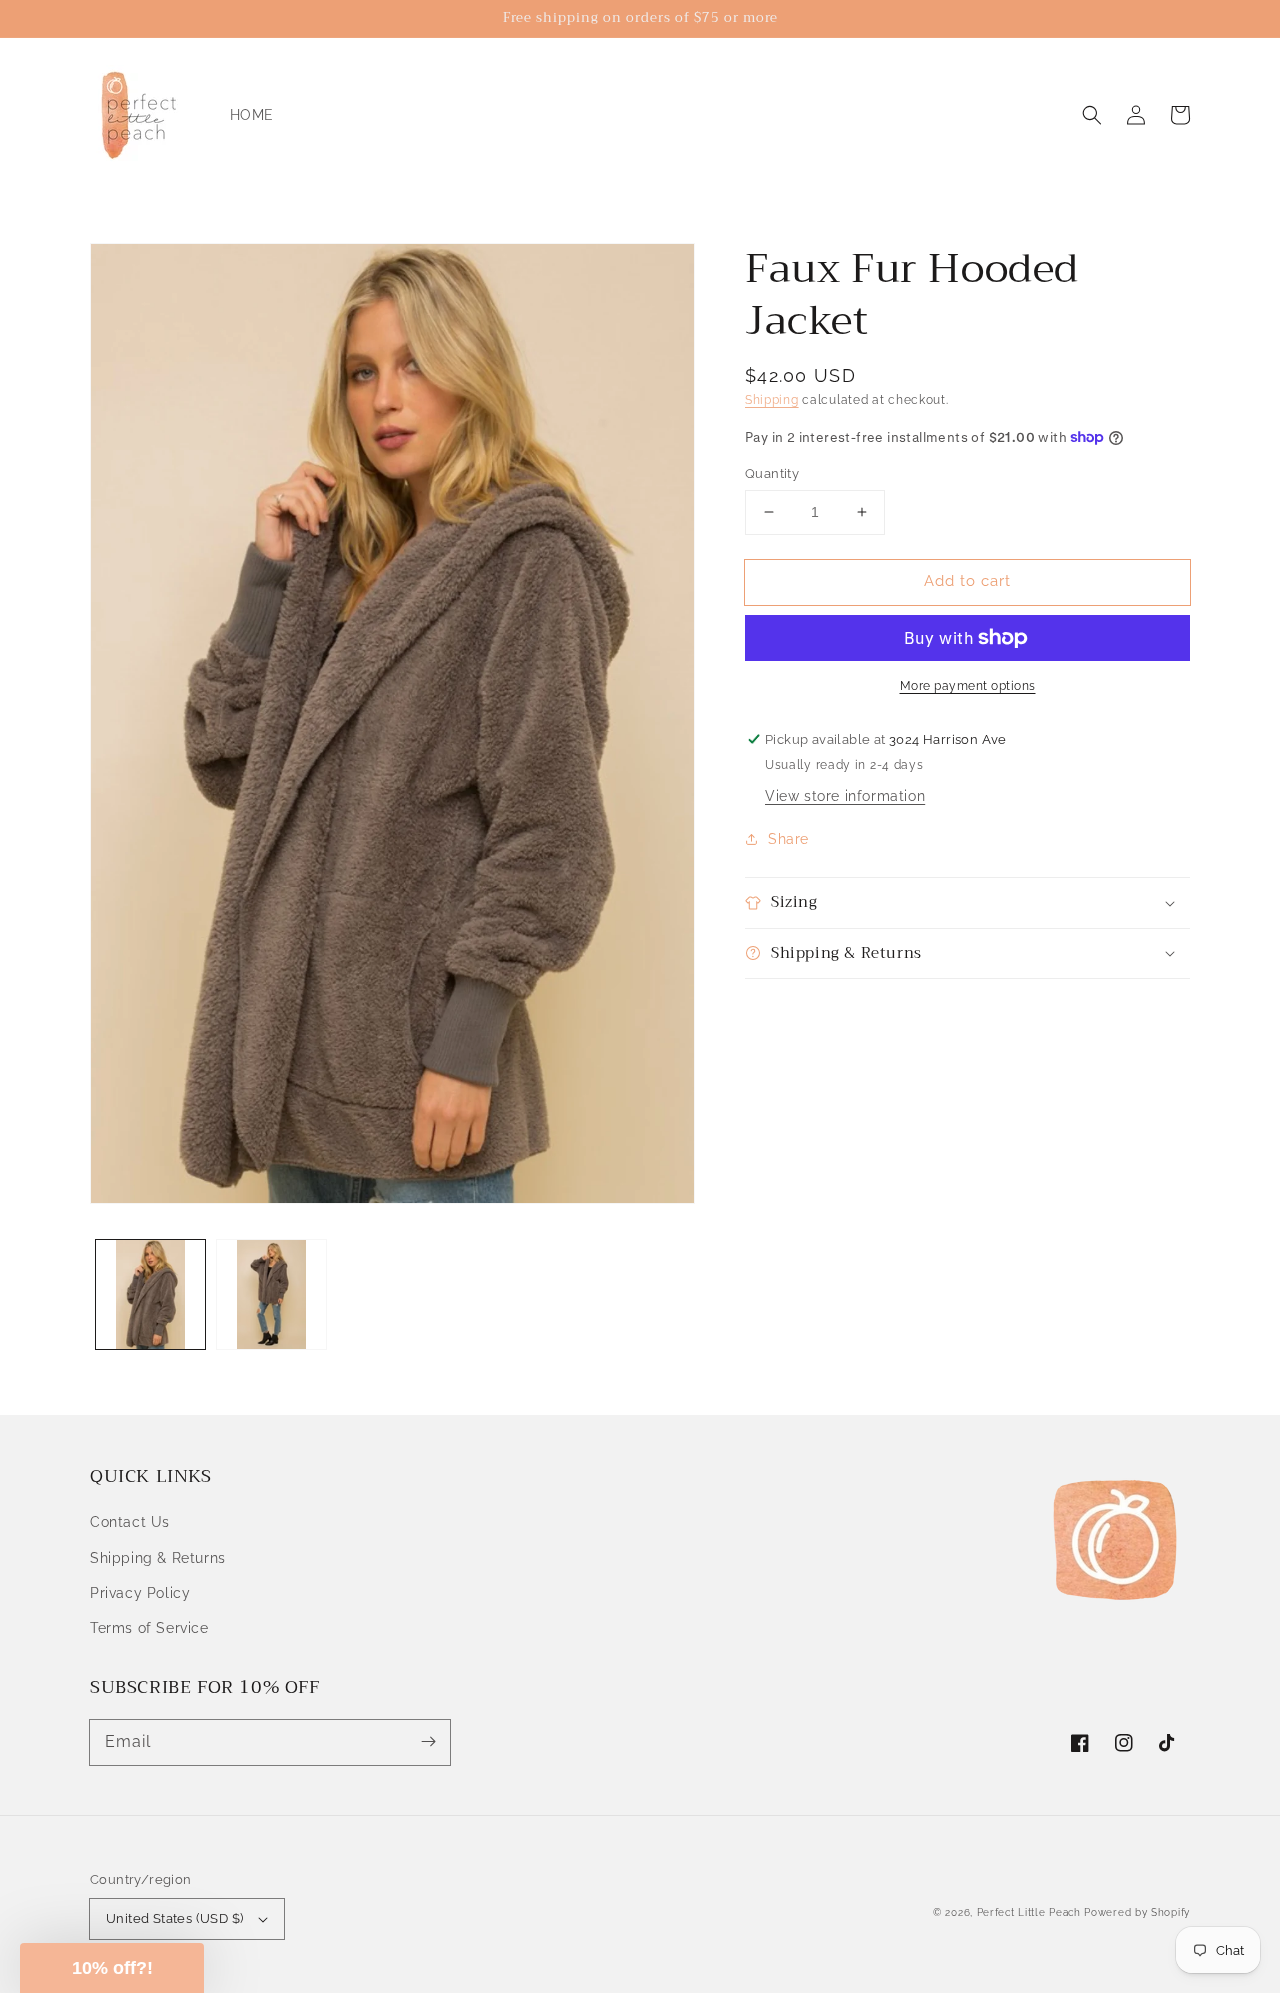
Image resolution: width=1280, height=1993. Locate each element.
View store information (845, 796)
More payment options (968, 686)
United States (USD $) (174, 1918)
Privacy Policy (140, 1593)
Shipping (772, 400)
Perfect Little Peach (1029, 1912)
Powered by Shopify (1137, 1912)
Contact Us (130, 1522)
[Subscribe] (428, 1742)
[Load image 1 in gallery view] (150, 1294)
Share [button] (788, 839)
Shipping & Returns (158, 1558)
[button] (1092, 115)
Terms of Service (149, 1628)
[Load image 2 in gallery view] (271, 1294)
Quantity (772, 473)
